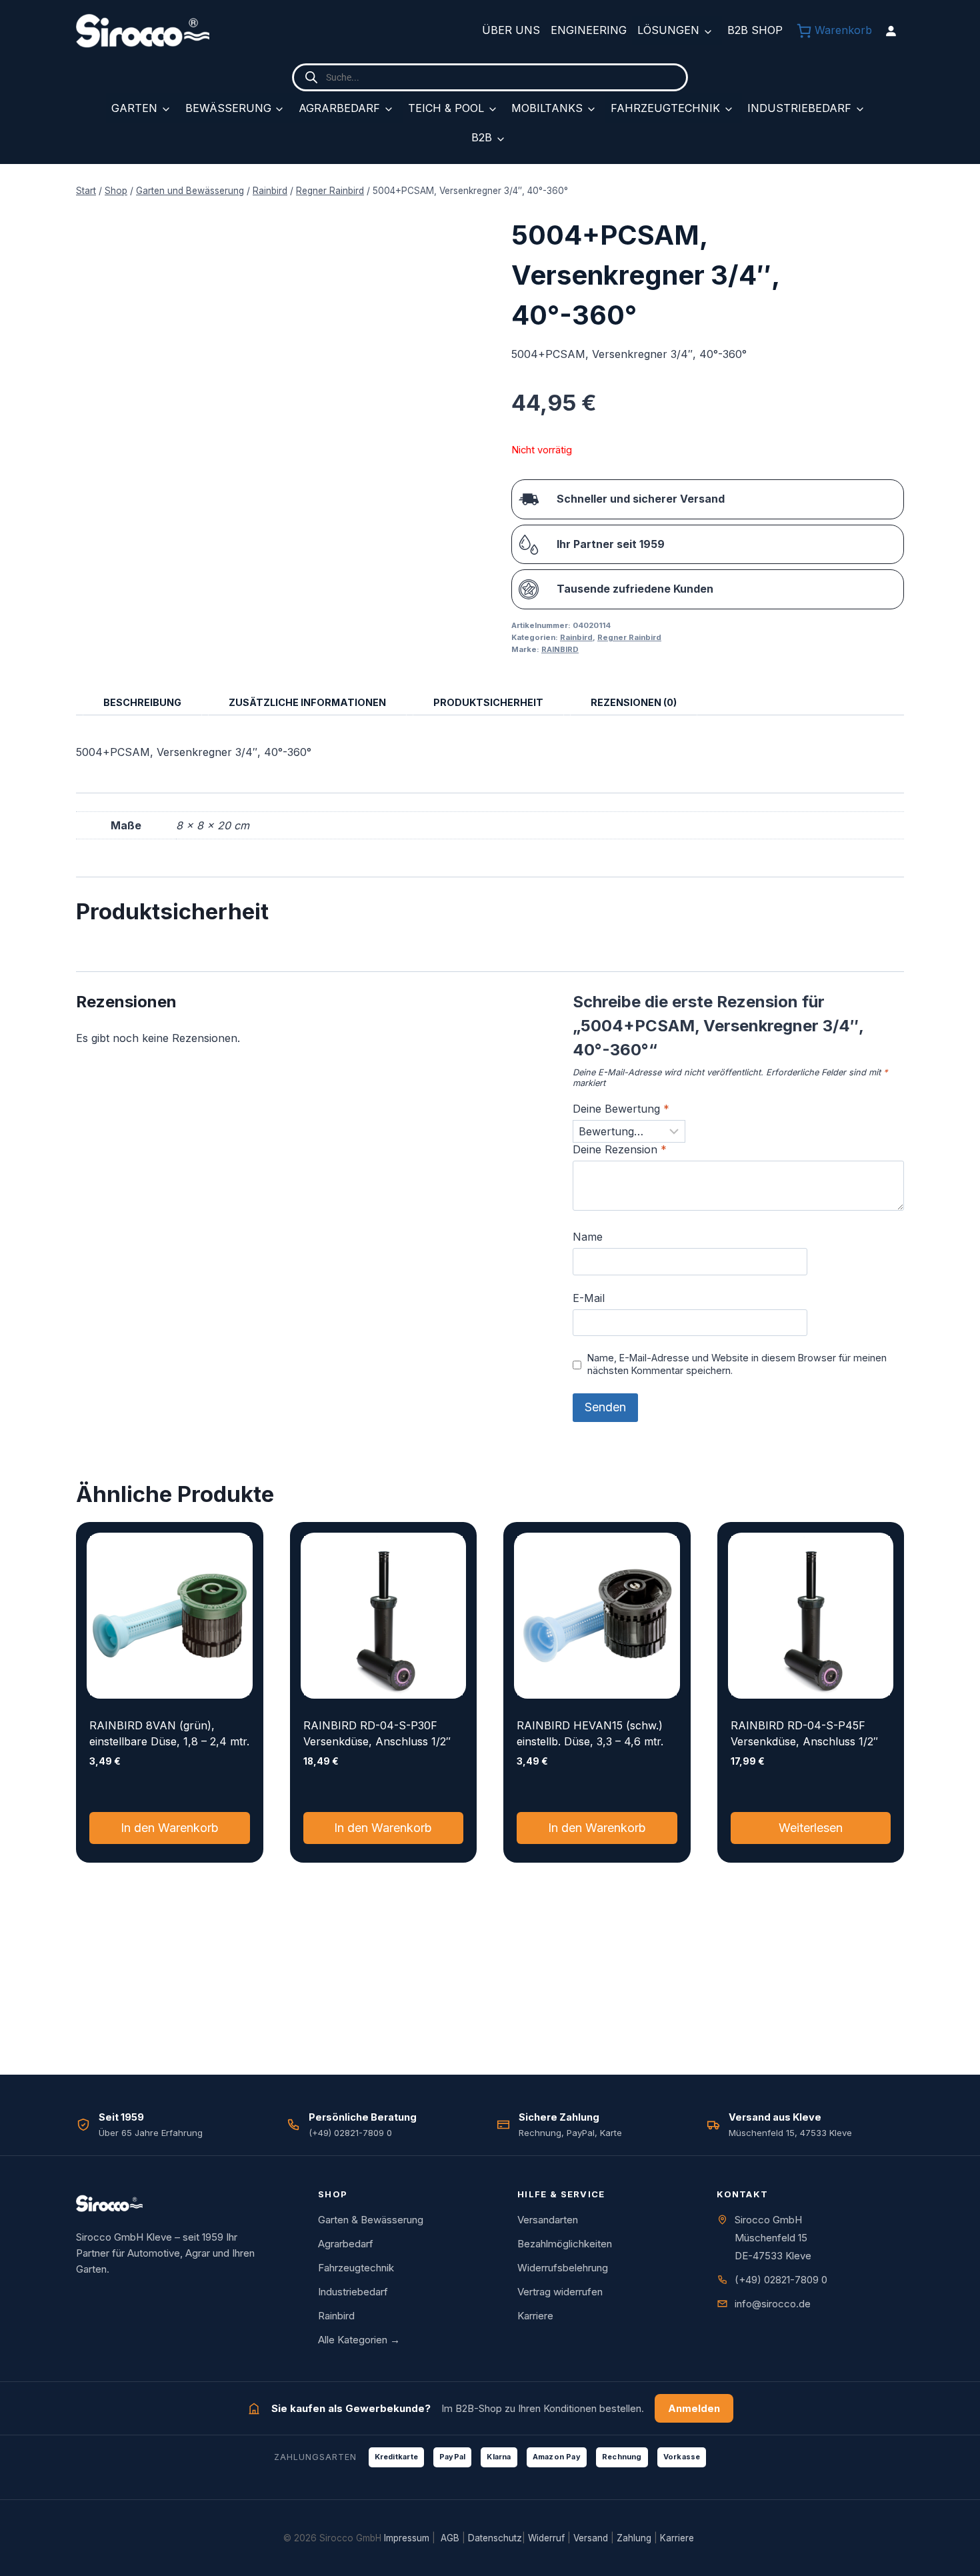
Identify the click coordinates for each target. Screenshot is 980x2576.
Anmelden (694, 2408)
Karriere (535, 2316)
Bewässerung (228, 108)
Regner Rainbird (629, 637)
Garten (134, 108)
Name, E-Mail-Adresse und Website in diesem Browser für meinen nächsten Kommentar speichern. (737, 1364)
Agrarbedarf (339, 108)
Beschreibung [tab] (142, 702)
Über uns (511, 30)
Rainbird (576, 637)
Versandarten (548, 2220)
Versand (591, 2538)
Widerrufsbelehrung (563, 2268)
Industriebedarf (799, 108)
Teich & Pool (446, 108)
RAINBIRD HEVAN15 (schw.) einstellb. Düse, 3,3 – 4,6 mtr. (590, 1733)
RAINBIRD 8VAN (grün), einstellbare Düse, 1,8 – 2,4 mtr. (169, 1733)
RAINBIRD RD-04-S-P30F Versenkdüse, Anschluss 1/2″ (377, 1733)
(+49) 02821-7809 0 (781, 2280)
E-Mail (589, 1298)
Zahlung (634, 2538)
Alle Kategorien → (359, 2340)
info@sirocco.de (773, 2304)
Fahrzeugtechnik (665, 108)
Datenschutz (495, 2538)
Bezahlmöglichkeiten (565, 2244)
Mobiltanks (547, 108)
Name (588, 1237)
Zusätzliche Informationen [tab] (307, 702)
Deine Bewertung (621, 1109)
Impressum (407, 2538)
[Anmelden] (891, 31)
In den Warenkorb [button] (170, 1828)
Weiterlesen (811, 1828)
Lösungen (668, 30)
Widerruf (546, 2538)
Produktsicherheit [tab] (488, 702)
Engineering (589, 30)
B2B (482, 137)
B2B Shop (755, 30)
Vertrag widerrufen (560, 2292)
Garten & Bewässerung (371, 2220)
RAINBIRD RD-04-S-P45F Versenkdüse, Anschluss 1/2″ (804, 1733)
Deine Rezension (620, 1149)
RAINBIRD (560, 649)
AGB (450, 2538)
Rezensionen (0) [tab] (634, 702)
